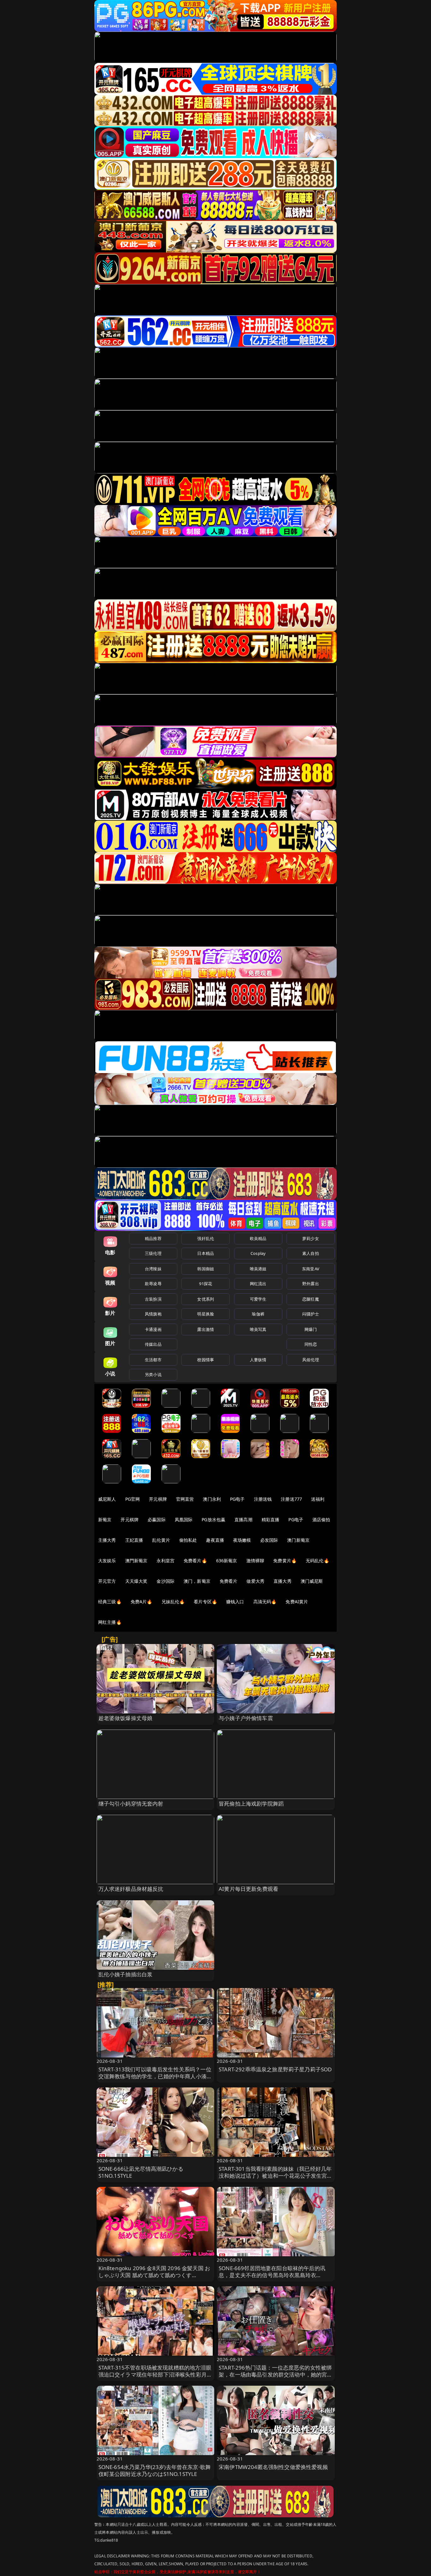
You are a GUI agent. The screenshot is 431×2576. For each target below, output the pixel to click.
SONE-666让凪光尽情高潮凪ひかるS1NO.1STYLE (141, 2172)
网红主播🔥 (110, 1622)
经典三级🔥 (110, 1602)
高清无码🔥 (265, 1602)
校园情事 (206, 1360)
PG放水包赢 (213, 1519)
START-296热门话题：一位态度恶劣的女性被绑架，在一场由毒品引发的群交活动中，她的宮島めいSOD (276, 2374)
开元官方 (107, 1581)
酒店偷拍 (321, 1519)
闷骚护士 (311, 1314)
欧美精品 (258, 1238)
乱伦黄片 (161, 1540)
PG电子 (237, 1499)
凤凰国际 (184, 1519)
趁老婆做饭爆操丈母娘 (126, 1718)
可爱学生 (258, 1299)
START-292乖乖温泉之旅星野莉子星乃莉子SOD (275, 2069)
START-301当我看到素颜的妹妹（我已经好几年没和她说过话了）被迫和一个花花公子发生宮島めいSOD (276, 2176)
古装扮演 (153, 1299)
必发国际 (269, 1540)
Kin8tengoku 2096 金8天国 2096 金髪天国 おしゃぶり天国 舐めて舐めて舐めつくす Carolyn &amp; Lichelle (154, 2275)
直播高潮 (243, 1519)
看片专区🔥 (205, 1602)
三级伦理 (153, 1253)
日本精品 (206, 1253)
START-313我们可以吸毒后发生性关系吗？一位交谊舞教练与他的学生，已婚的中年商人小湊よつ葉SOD (155, 2076)
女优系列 (206, 1299)
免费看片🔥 (195, 1561)
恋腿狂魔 (311, 1299)
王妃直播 (134, 1540)
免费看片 (229, 1581)
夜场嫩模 (242, 1540)
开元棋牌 (158, 1499)
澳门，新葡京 (197, 1581)
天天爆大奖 (136, 1581)
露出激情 (206, 1329)
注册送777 (291, 1499)
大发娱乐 (107, 1561)
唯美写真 (258, 1329)
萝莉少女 (311, 1238)
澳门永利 (212, 1499)
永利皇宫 (165, 1561)
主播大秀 (107, 1540)
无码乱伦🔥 (317, 1561)
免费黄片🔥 (285, 1561)
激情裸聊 (255, 1561)
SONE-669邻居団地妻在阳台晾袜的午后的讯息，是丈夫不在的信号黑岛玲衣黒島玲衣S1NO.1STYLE (272, 2275)
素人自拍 (311, 1253)
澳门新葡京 (298, 1540)
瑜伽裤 (258, 1314)
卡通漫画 (153, 1329)
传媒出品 (153, 1344)
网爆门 (311, 1329)
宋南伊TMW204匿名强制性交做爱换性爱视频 (273, 2467)
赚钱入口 (235, 1602)
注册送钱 (263, 1499)
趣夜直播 (215, 1540)
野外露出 (311, 1284)
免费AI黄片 (297, 1602)
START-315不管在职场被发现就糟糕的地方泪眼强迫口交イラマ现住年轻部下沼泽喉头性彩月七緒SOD (155, 2374)
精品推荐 (153, 1238)
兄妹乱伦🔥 (173, 1602)
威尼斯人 (107, 1499)
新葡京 (105, 1519)
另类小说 (153, 1374)
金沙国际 (165, 1581)
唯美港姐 (258, 1269)
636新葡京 (227, 1561)
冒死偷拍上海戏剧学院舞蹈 (251, 1804)
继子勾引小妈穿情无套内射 (131, 1804)
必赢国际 (157, 1519)
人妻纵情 (258, 1360)
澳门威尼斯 (312, 1581)
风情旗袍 (153, 1314)
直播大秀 (283, 1581)
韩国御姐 (206, 1269)
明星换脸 (206, 1314)
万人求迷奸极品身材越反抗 (131, 1889)
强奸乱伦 (206, 1238)
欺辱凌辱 (153, 1284)
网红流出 (258, 1284)
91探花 (206, 1284)
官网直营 (185, 1499)
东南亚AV (311, 1269)
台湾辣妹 (153, 1269)
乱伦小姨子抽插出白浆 (126, 1974)
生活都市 (153, 1360)
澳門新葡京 (136, 1561)
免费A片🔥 (142, 1602)
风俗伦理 (311, 1360)
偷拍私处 (188, 1540)
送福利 (318, 1499)
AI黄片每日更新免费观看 (248, 1889)
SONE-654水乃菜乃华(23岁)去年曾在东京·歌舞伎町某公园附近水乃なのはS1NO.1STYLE (155, 2470)
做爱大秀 (255, 1581)
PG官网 (133, 1499)
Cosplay (258, 1253)
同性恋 (311, 1344)
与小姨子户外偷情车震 (246, 1718)
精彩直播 (271, 1519)
